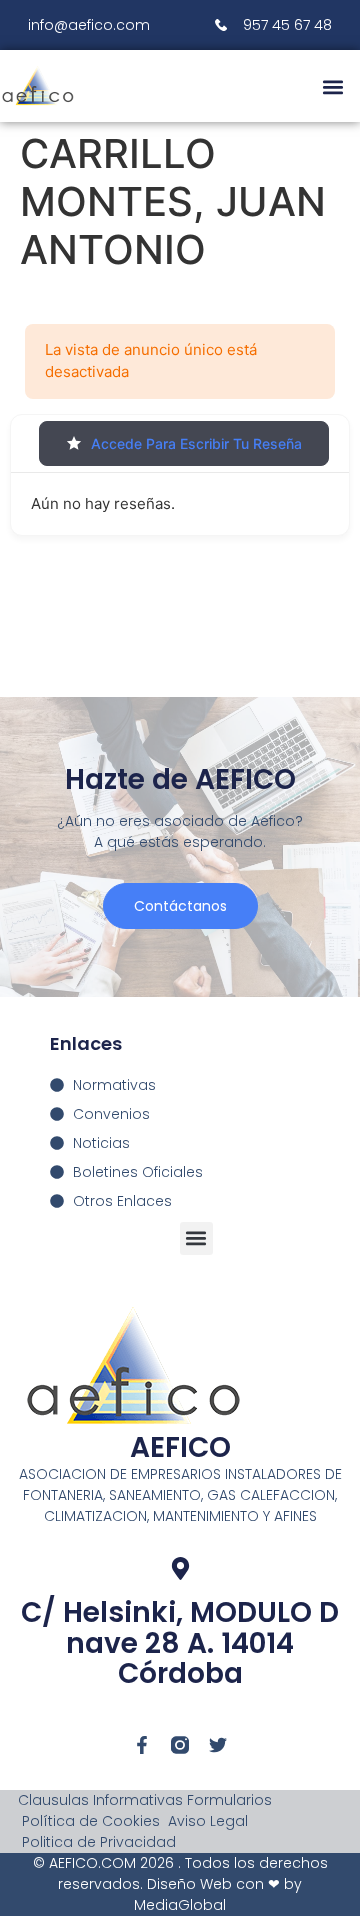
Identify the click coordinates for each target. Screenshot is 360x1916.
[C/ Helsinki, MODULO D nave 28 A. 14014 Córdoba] (180, 1568)
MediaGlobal (180, 1905)
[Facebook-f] (142, 1745)
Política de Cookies (91, 1821)
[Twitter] (218, 1745)
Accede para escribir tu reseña (196, 443)
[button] (332, 86)
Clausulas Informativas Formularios (145, 1800)
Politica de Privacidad (99, 1842)
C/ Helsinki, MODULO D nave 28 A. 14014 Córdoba (180, 1643)
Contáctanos (180, 906)
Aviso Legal (208, 1821)
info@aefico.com (89, 25)
